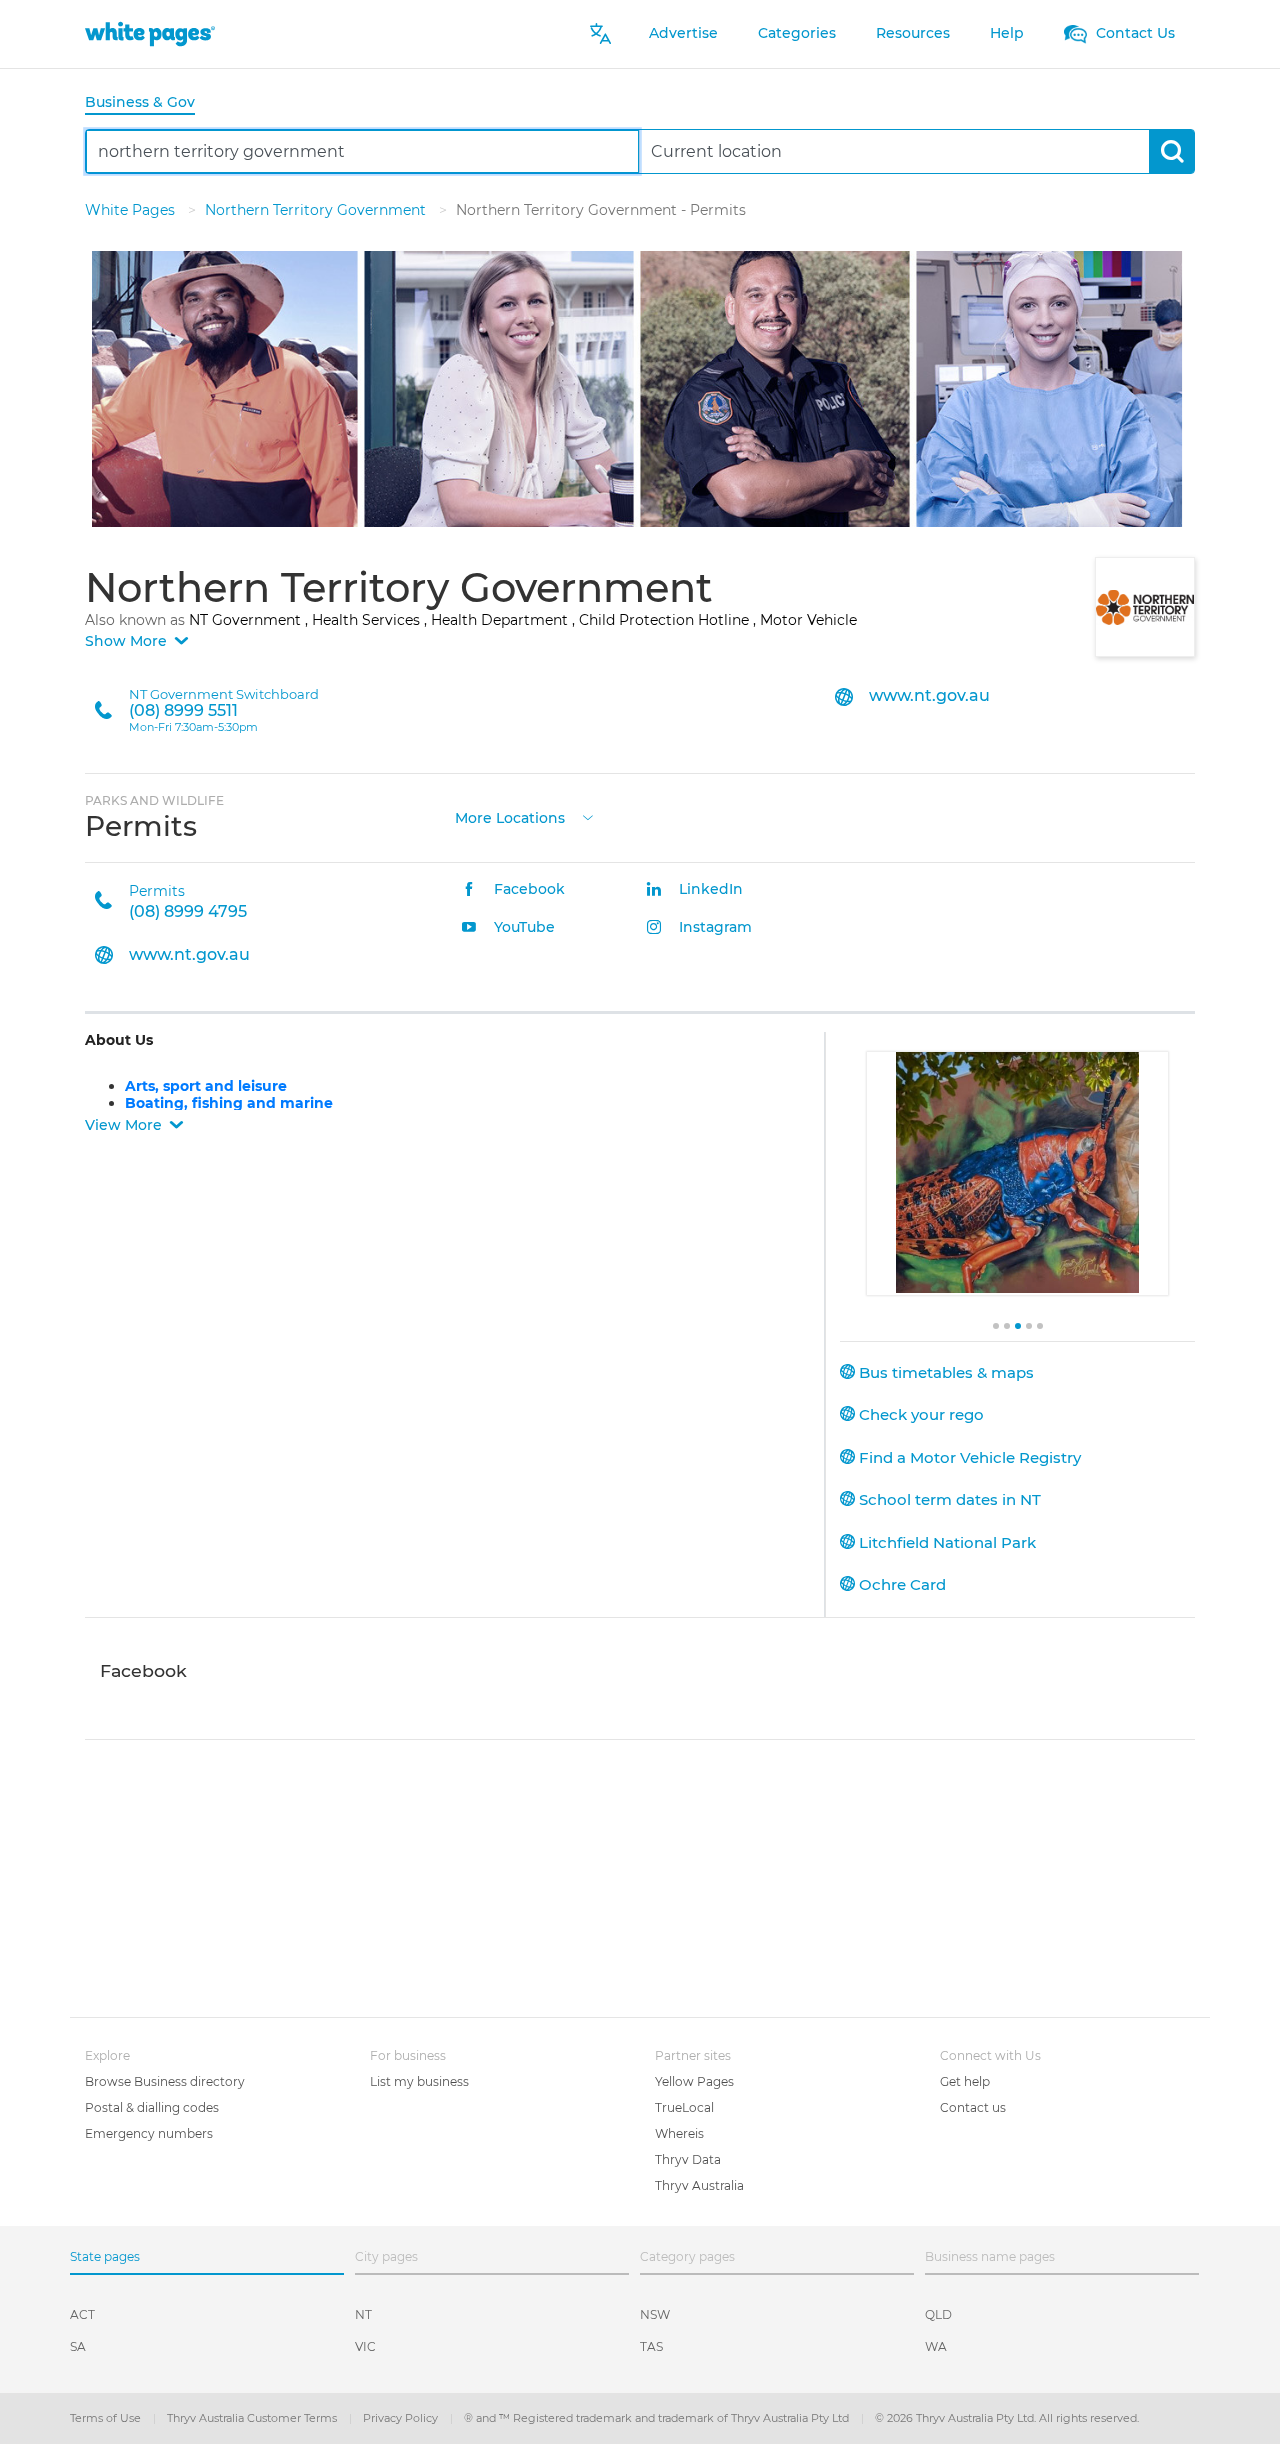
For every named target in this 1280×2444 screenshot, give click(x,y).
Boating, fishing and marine (229, 1103)
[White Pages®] (150, 33)
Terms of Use (107, 2418)
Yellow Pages (694, 2081)
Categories (797, 33)
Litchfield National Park (945, 1542)
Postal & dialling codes (152, 2107)
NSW (655, 2314)
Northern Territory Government (317, 210)
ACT (82, 2314)
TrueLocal (684, 2107)
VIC (365, 2346)
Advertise (683, 33)
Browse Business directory (165, 2081)
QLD (938, 2314)
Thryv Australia (699, 2185)
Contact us (973, 2107)
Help (1007, 33)
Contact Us (1133, 33)
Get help (965, 2081)
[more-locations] (588, 815)
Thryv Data (688, 2159)
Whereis (679, 2133)
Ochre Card (900, 1584)
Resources (913, 33)
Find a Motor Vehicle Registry (968, 1457)
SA (78, 2346)
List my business (419, 2081)
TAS (651, 2346)
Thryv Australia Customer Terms (253, 2418)
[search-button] (1171, 151)
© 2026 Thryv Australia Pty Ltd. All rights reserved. (1007, 2418)
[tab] (148, 103)
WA (936, 2346)
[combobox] (362, 151)
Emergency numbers (149, 2133)
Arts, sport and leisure (206, 1086)
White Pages (132, 210)
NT (363, 2314)
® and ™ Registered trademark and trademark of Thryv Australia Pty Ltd (658, 2418)
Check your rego (919, 1414)
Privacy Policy (402, 2418)
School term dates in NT (948, 1499)
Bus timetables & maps (944, 1372)
